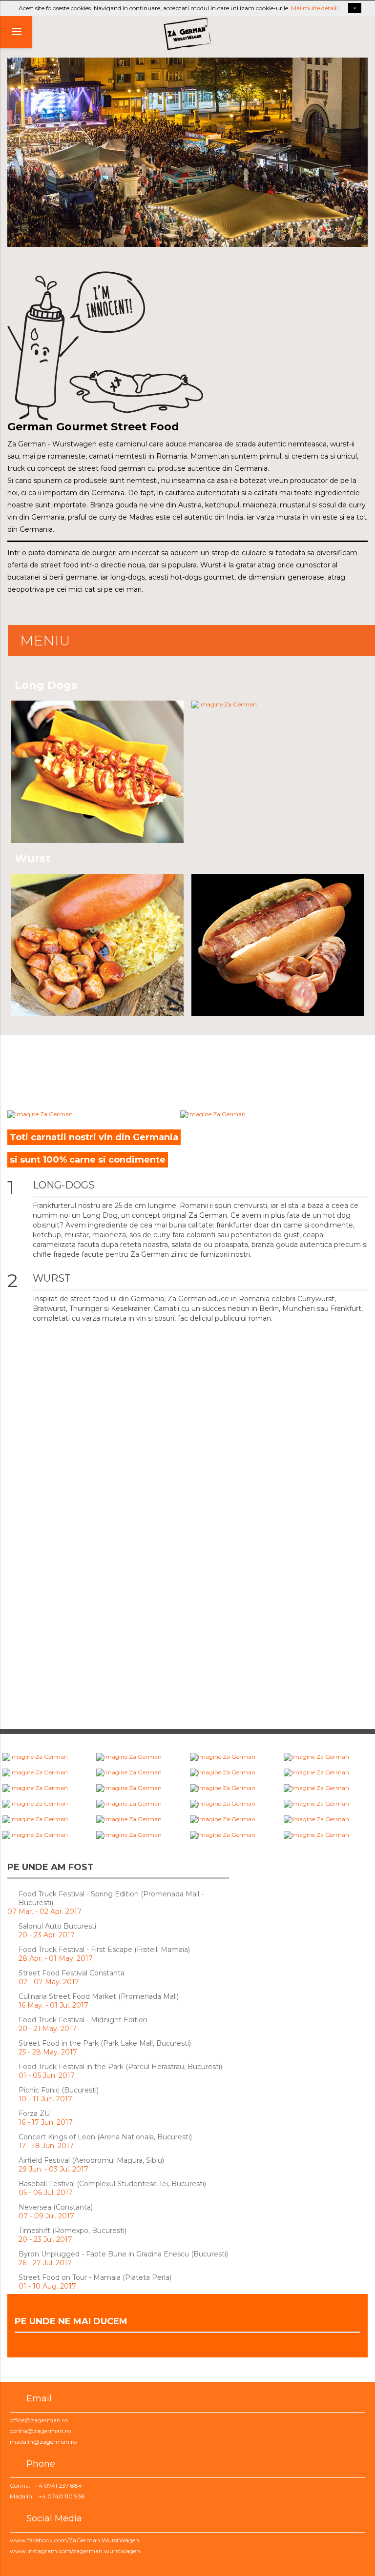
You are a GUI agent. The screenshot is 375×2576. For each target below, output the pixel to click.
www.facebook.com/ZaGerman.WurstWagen (74, 2540)
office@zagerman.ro (39, 2420)
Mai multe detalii (314, 8)
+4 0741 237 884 (59, 2485)
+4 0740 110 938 (62, 2496)
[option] (187, 152)
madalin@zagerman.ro (43, 2442)
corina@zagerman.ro (40, 2431)
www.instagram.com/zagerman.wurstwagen (75, 2551)
